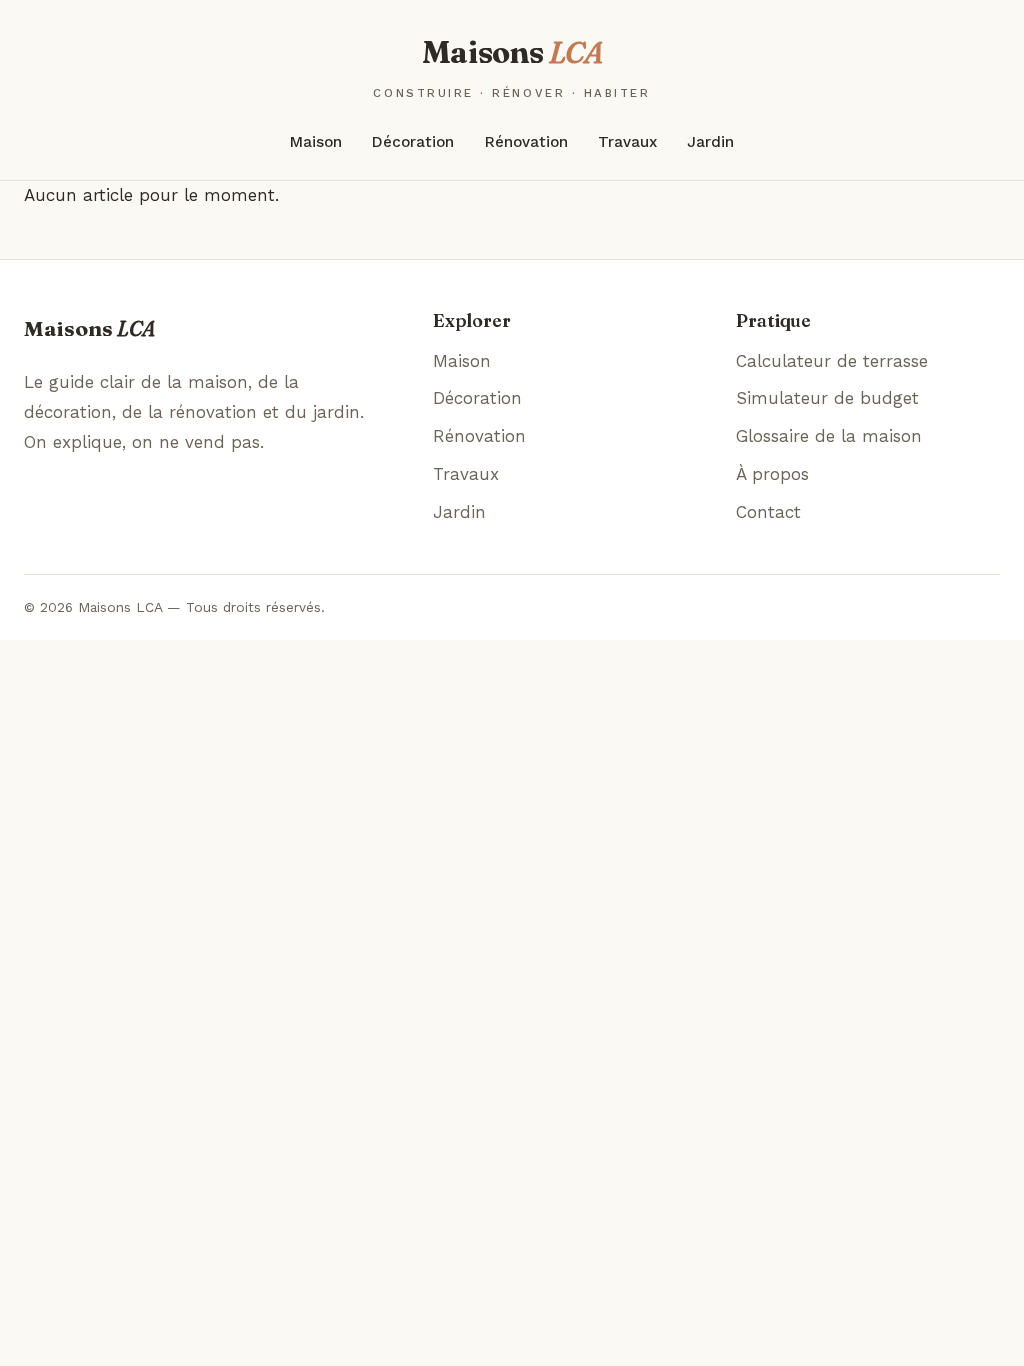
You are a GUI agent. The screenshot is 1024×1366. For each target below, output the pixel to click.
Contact (768, 512)
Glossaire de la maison (829, 436)
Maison (316, 142)
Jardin (710, 142)
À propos (772, 474)
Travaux (627, 142)
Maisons (511, 66)
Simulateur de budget (827, 398)
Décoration (413, 142)
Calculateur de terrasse (832, 361)
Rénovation (526, 142)
